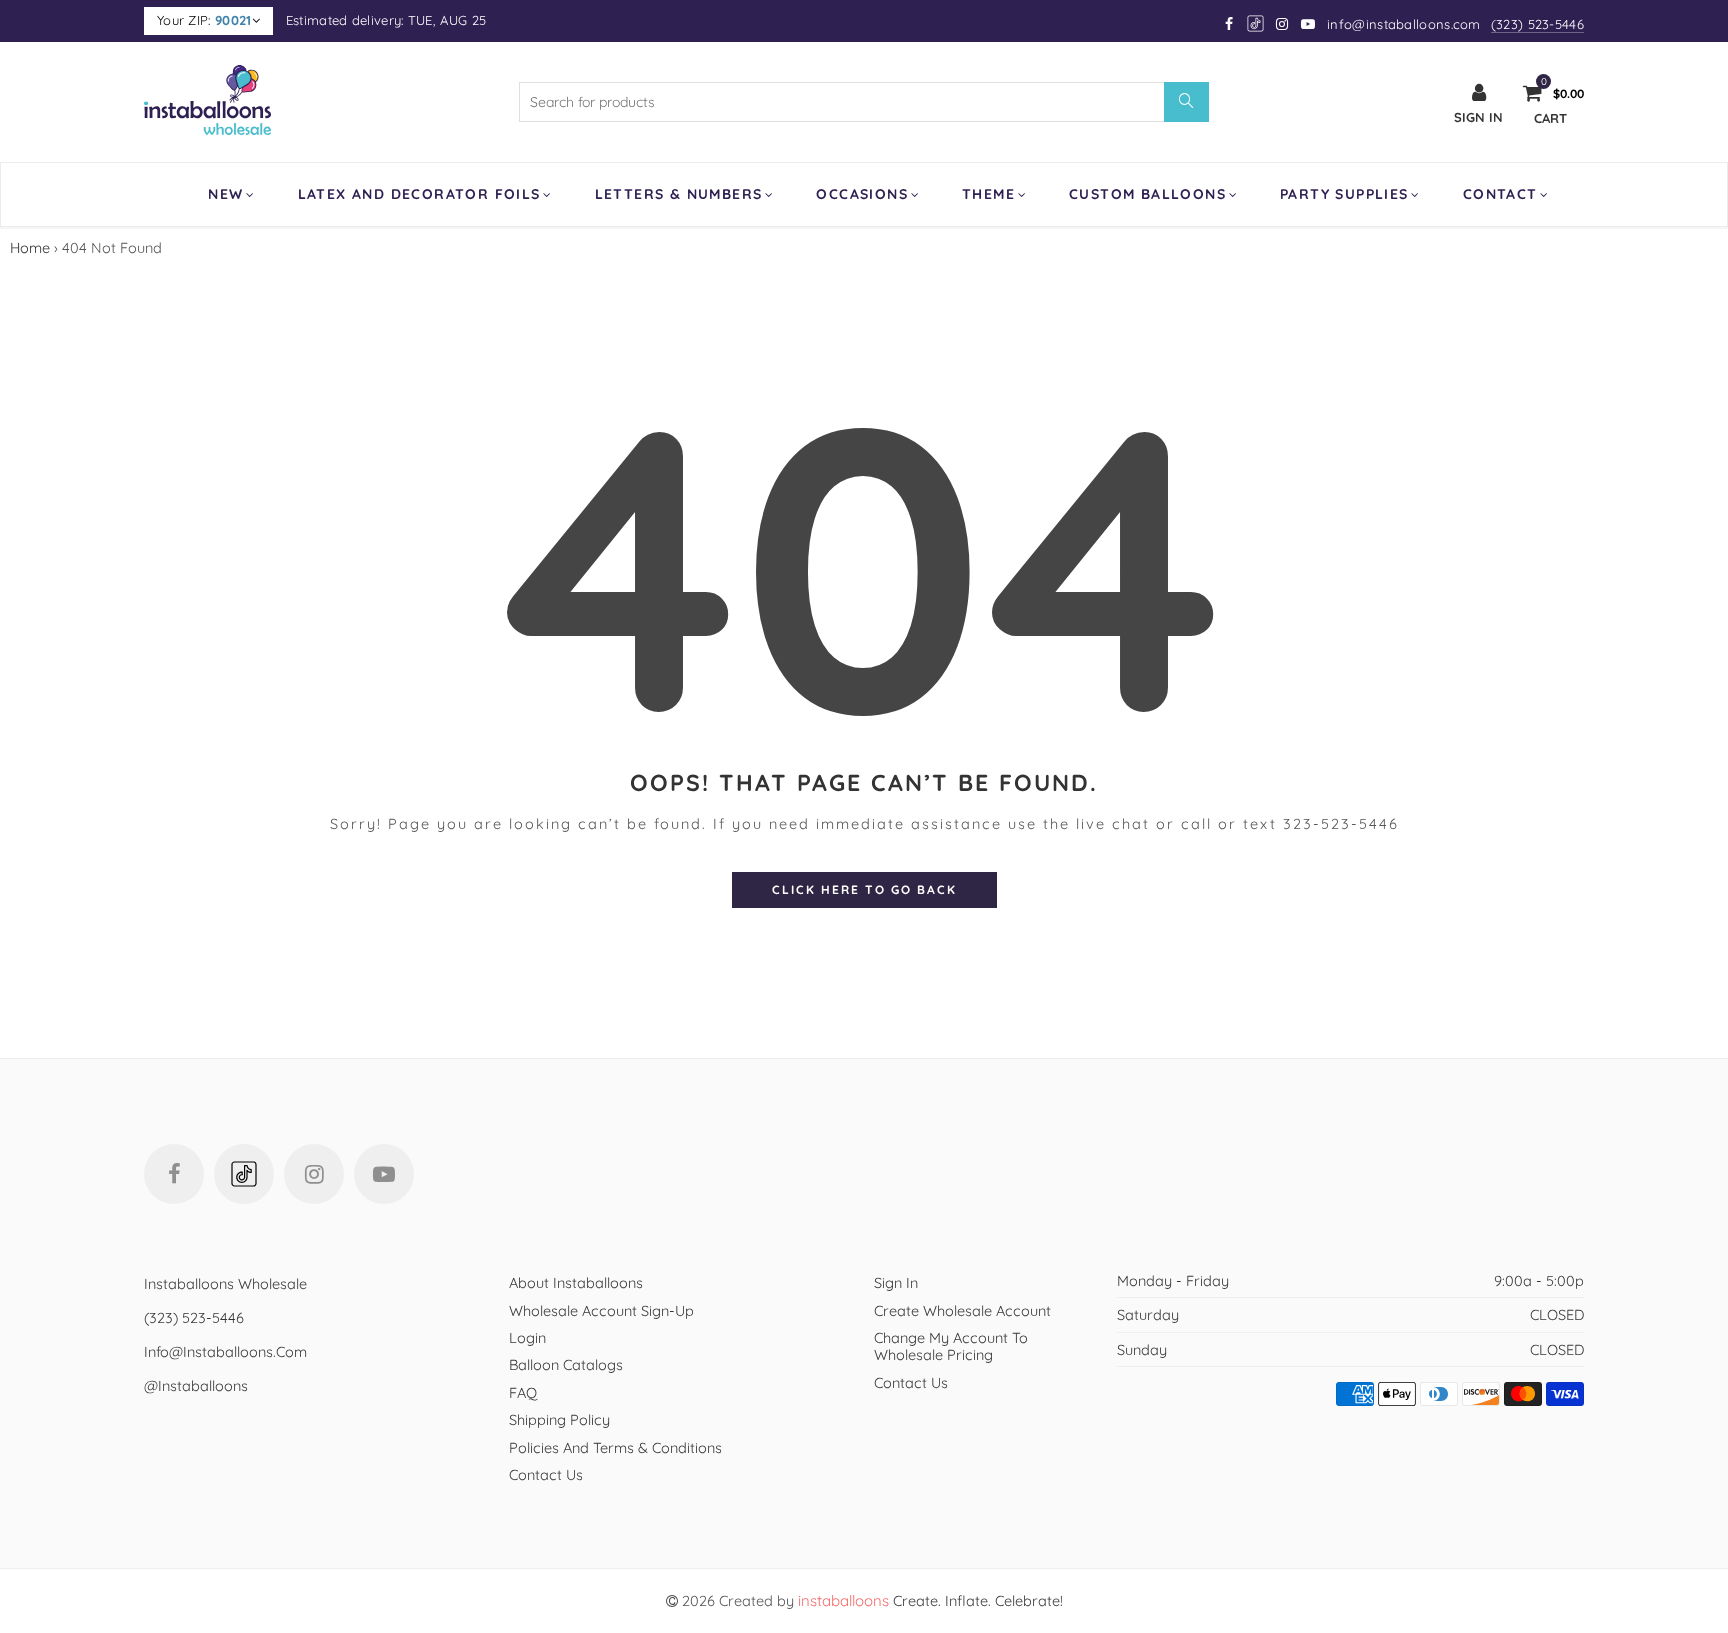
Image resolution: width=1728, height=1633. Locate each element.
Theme (988, 194)
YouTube (384, 1174)
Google (1256, 23)
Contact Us (546, 1474)
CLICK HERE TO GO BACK (864, 889)
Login (527, 1337)
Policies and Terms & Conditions (615, 1447)
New (225, 194)
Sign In (896, 1282)
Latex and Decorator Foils (419, 194)
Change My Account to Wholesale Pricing (951, 1346)
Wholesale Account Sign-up (601, 1310)
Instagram (314, 1174)
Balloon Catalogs (566, 1364)
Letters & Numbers (679, 194)
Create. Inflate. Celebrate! (930, 1600)
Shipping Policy (559, 1419)
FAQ (523, 1392)
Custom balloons (1147, 194)
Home (30, 247)
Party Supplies (1344, 194)
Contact (1500, 194)
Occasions (862, 194)
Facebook (174, 1174)
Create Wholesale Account (962, 1310)
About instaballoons (576, 1282)
